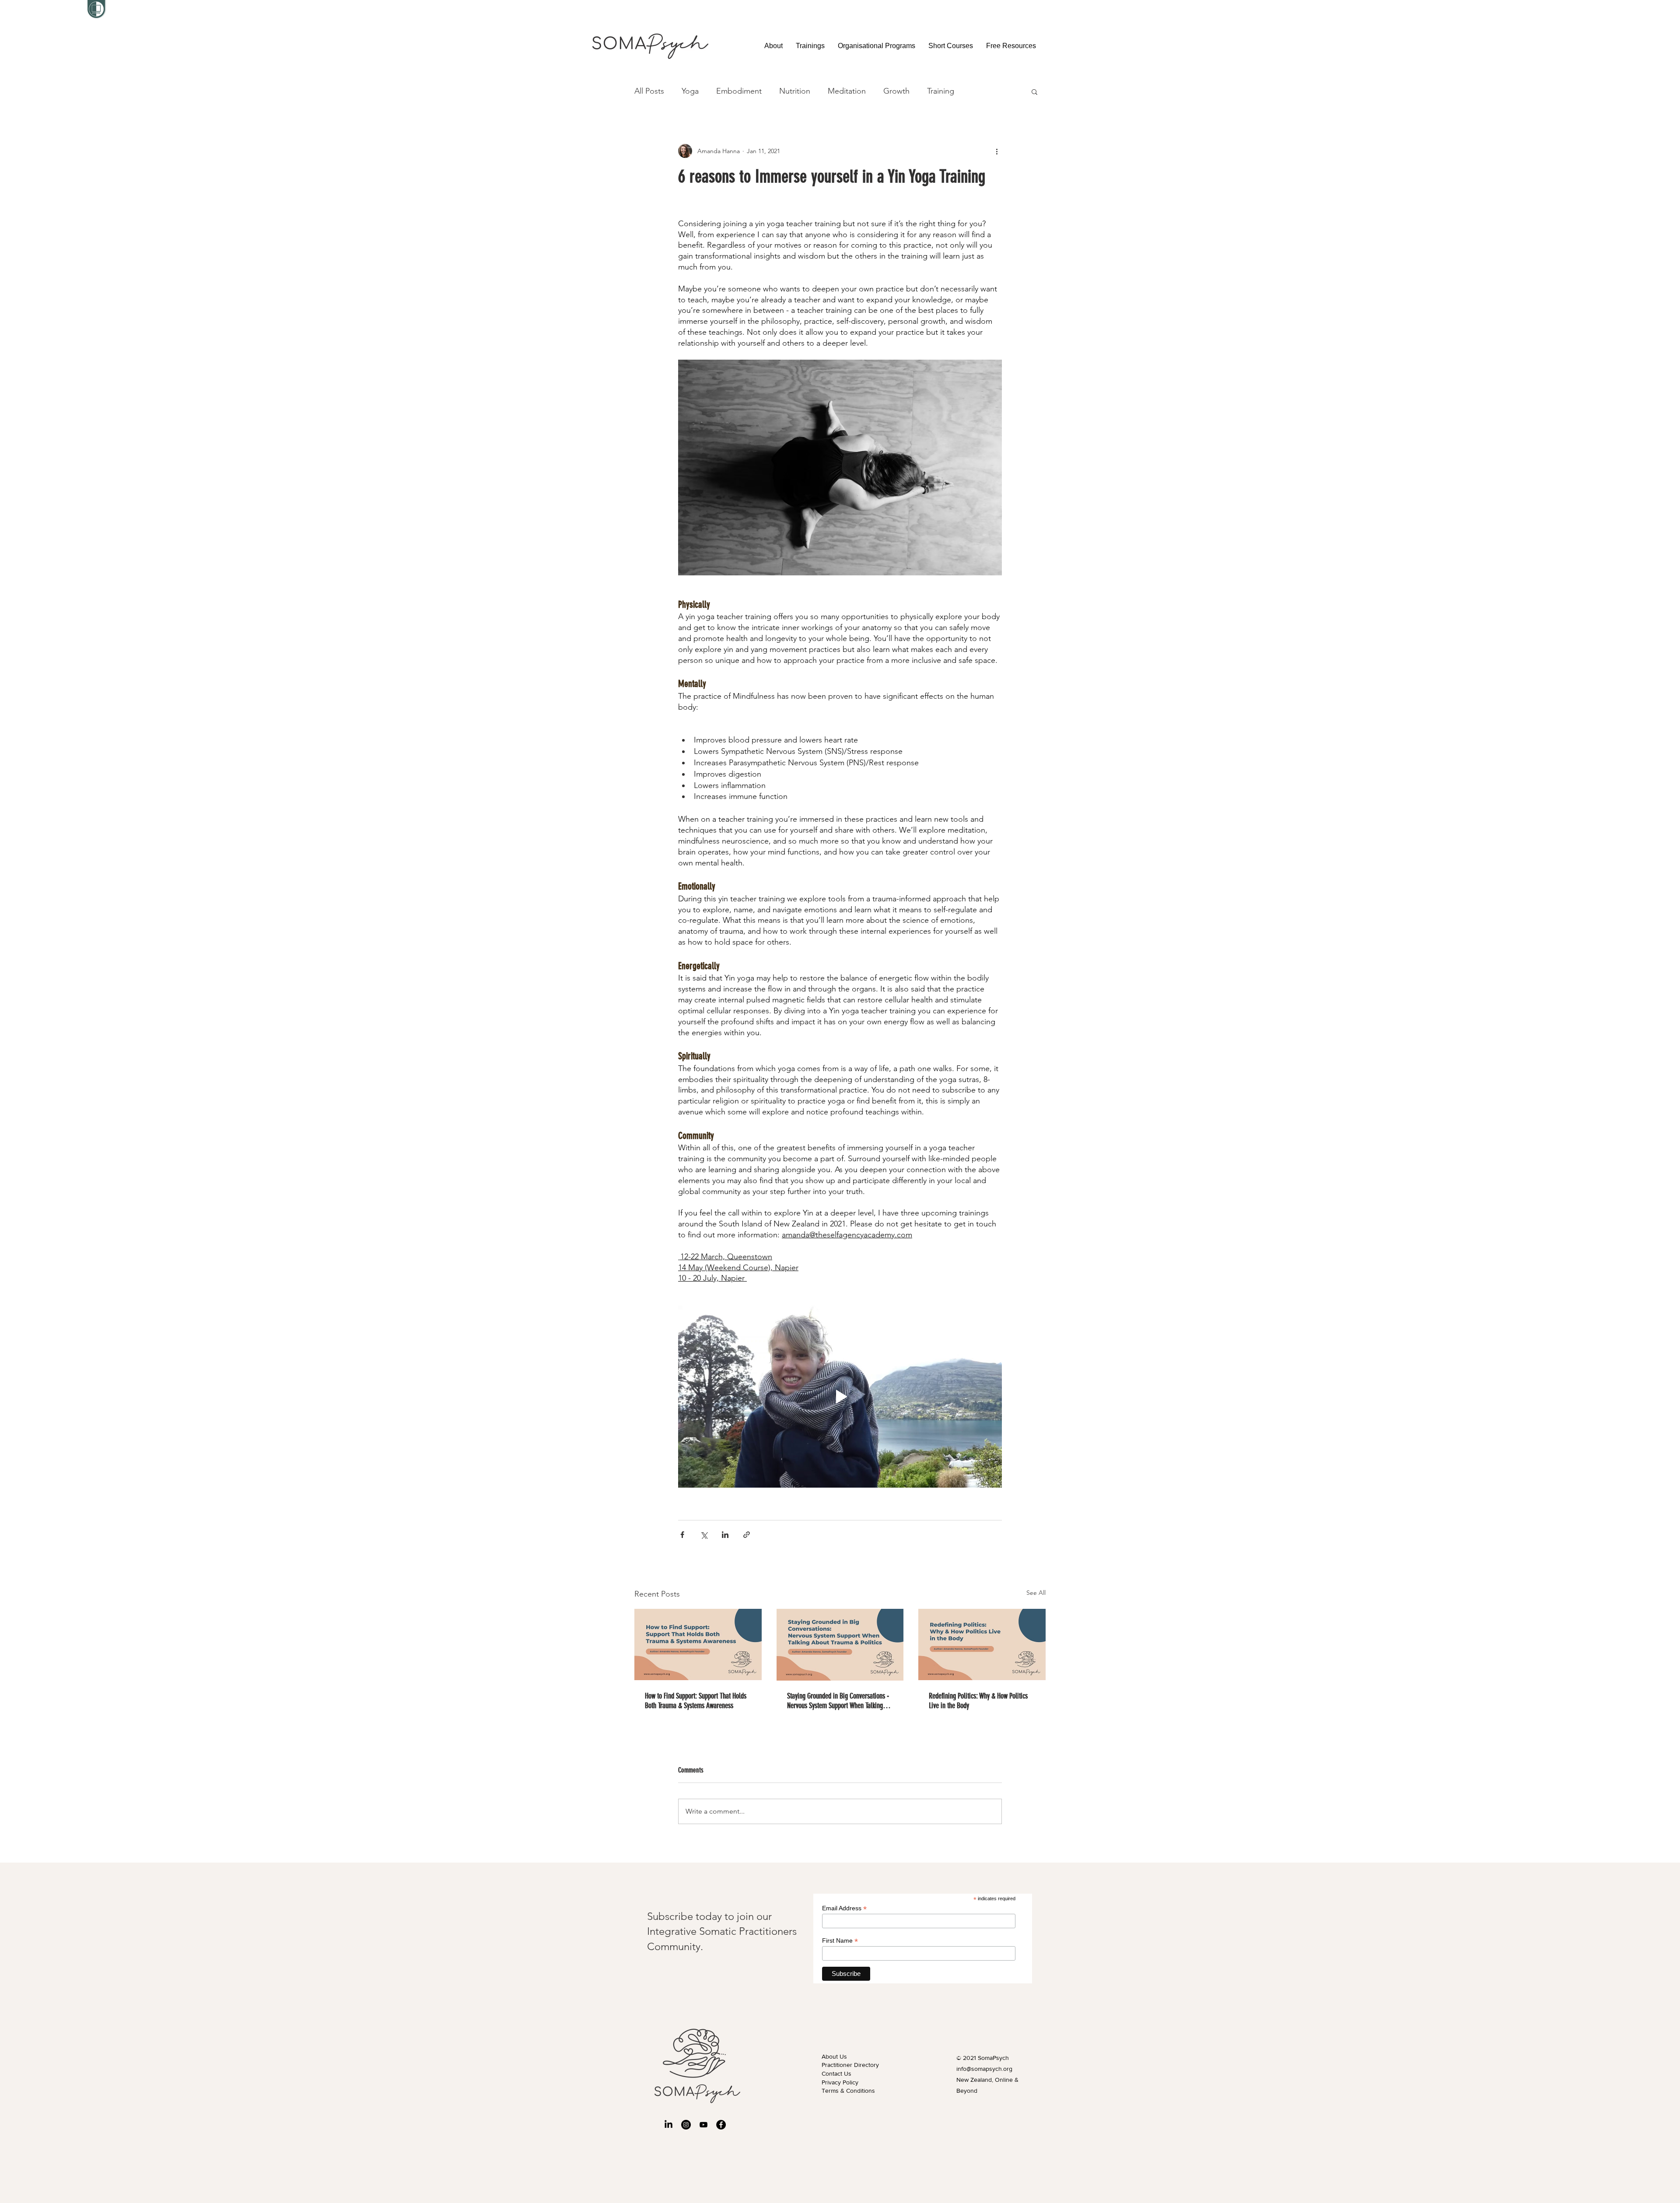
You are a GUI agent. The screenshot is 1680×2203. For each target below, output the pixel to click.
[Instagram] (686, 2125)
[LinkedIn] (668, 2125)
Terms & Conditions (848, 2091)
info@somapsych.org (984, 2069)
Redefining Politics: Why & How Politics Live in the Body (978, 1701)
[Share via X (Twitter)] (704, 1535)
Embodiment (739, 91)
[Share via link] (747, 1535)
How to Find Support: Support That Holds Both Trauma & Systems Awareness (696, 1701)
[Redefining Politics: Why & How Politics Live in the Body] (982, 1644)
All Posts (649, 91)
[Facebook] (721, 2125)
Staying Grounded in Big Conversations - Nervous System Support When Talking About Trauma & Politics (838, 1701)
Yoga (690, 91)
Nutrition (795, 91)
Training (941, 91)
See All (1036, 1593)
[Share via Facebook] (682, 1535)
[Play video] (840, 1397)
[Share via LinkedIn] (725, 1535)
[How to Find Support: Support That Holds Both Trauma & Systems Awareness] (698, 1644)
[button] (810, 46)
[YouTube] (703, 2125)
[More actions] (997, 151)
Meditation (847, 91)
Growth (896, 91)
